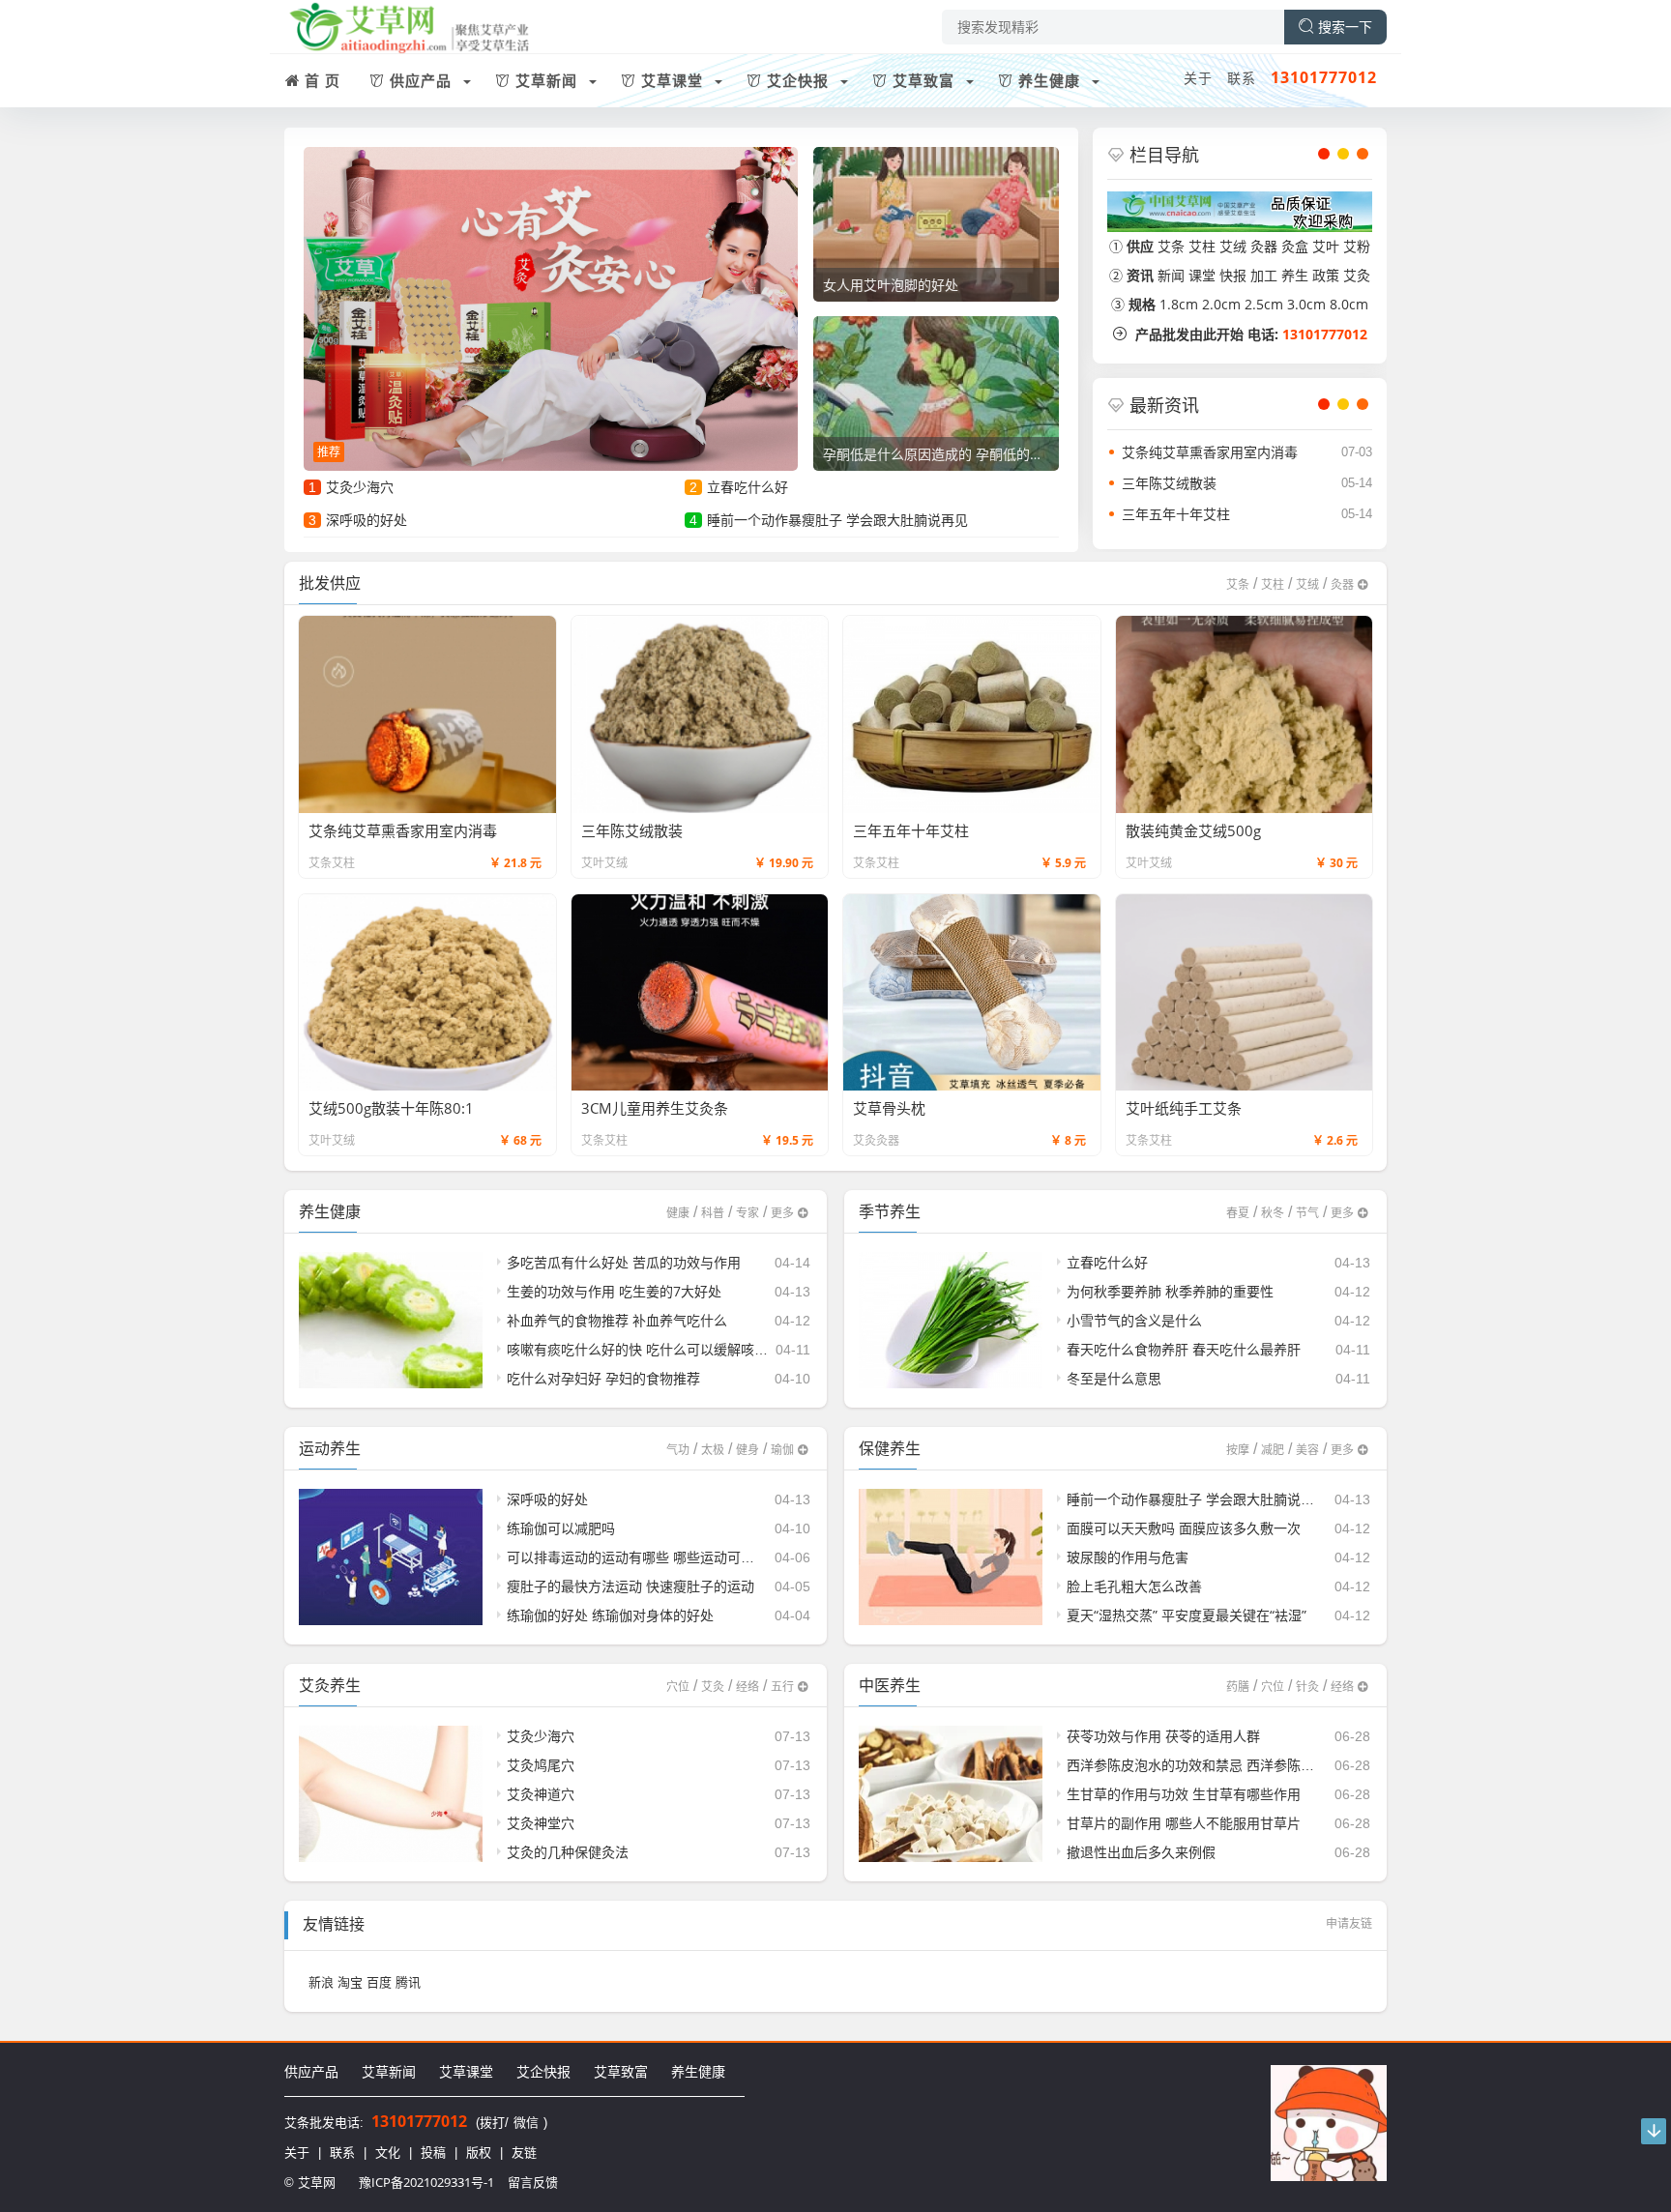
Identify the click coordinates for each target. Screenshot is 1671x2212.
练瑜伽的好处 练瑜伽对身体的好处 (610, 1615)
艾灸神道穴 (541, 1794)
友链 (524, 2152)
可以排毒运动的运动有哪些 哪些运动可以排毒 (644, 1557)
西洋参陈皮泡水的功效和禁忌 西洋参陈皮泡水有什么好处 (1238, 1765)
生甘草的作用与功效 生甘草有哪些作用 (1184, 1794)
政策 (1326, 275)
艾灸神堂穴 (541, 1823)
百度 (379, 1982)
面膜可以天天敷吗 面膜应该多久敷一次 (1184, 1528)
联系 (1242, 78)
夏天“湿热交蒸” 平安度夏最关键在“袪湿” (1187, 1615)
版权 (479, 2152)
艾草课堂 (466, 2071)
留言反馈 (533, 2182)
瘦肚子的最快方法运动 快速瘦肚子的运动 (630, 1586)
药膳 (1238, 1687)
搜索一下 (1345, 27)
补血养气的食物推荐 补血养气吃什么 (617, 1320)
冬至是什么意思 (1114, 1378)
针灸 (1307, 1687)
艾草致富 (621, 2071)
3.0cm (1306, 304)
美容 (1307, 1450)
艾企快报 (543, 2071)
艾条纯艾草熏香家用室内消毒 (1210, 452)
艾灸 (1357, 275)
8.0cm (1349, 304)
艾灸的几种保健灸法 (568, 1852)
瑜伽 (782, 1450)
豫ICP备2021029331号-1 (426, 2182)
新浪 (321, 1982)
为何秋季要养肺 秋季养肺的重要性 (1170, 1291)
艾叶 (1326, 246)
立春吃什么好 (748, 487)
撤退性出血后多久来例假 (1141, 1852)
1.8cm (1179, 304)
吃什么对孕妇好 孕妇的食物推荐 (603, 1378)
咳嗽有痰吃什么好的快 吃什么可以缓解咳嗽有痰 (651, 1349)
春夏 (1238, 1213)
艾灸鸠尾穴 (541, 1765)
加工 (1264, 275)
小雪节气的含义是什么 (1134, 1320)
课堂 (1202, 275)
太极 (713, 1450)
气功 (678, 1450)
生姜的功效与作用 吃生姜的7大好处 (614, 1291)
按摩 (1238, 1450)
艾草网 (317, 2182)
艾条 (1171, 246)
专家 (748, 1213)
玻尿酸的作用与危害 (1128, 1557)
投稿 (433, 2152)
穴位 (678, 1687)
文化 (388, 2152)
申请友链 (1349, 1923)
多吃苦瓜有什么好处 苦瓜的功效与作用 (624, 1262)
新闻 (1171, 275)
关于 (1198, 78)
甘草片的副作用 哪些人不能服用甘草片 (1184, 1823)
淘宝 (350, 1982)
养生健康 (698, 2071)
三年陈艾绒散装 (1169, 483)
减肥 (1273, 1450)
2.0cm (1221, 304)
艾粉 (1357, 246)
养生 (1295, 275)
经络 (748, 1687)
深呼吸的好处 (366, 520)
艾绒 (1233, 246)
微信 (526, 2122)
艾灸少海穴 (360, 487)
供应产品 (311, 2071)
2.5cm (1264, 304)
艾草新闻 (389, 2071)
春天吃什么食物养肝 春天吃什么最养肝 (1184, 1349)
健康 (678, 1213)
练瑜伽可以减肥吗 (561, 1528)
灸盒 (1295, 246)
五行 (782, 1687)
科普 (713, 1213)
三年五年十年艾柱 (1176, 514)
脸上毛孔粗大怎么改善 (1134, 1586)
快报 (1233, 275)
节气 (1307, 1213)
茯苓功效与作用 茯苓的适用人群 (1163, 1736)
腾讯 (408, 1982)
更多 (782, 1213)
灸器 (1264, 246)
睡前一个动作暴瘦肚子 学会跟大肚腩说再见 (837, 520)
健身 (748, 1450)
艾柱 (1202, 246)
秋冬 (1273, 1213)
